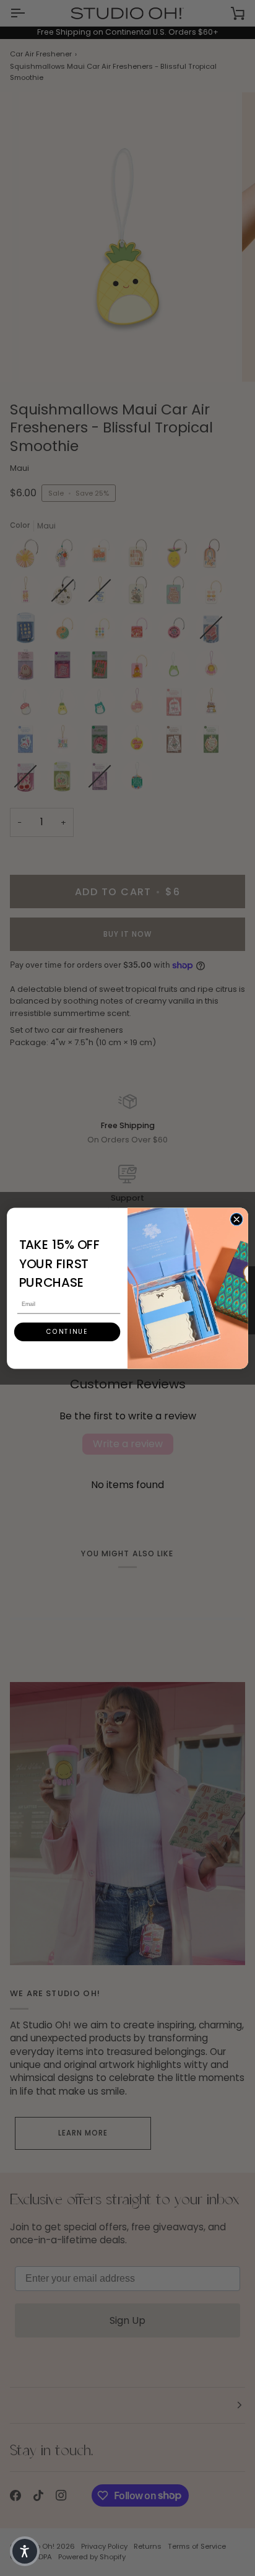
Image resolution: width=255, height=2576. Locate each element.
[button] (25, 2551)
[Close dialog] (236, 1219)
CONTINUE (67, 1331)
